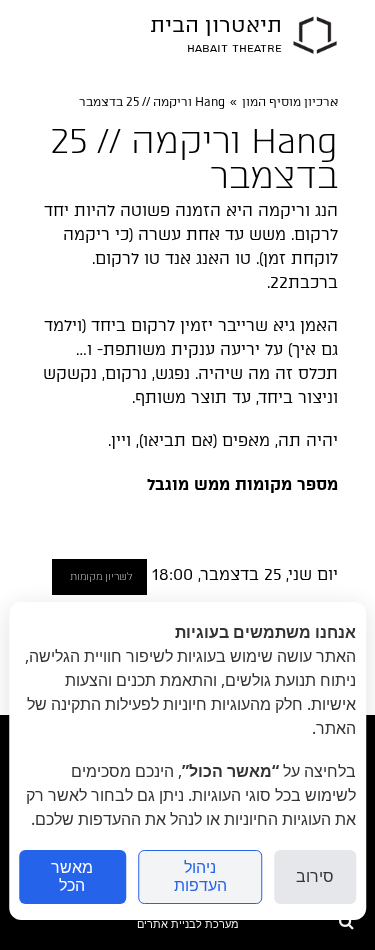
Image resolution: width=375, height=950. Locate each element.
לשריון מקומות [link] (101, 576)
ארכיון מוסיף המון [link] (290, 102)
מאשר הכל (72, 876)
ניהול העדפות (200, 876)
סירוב (315, 876)
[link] (314, 35)
